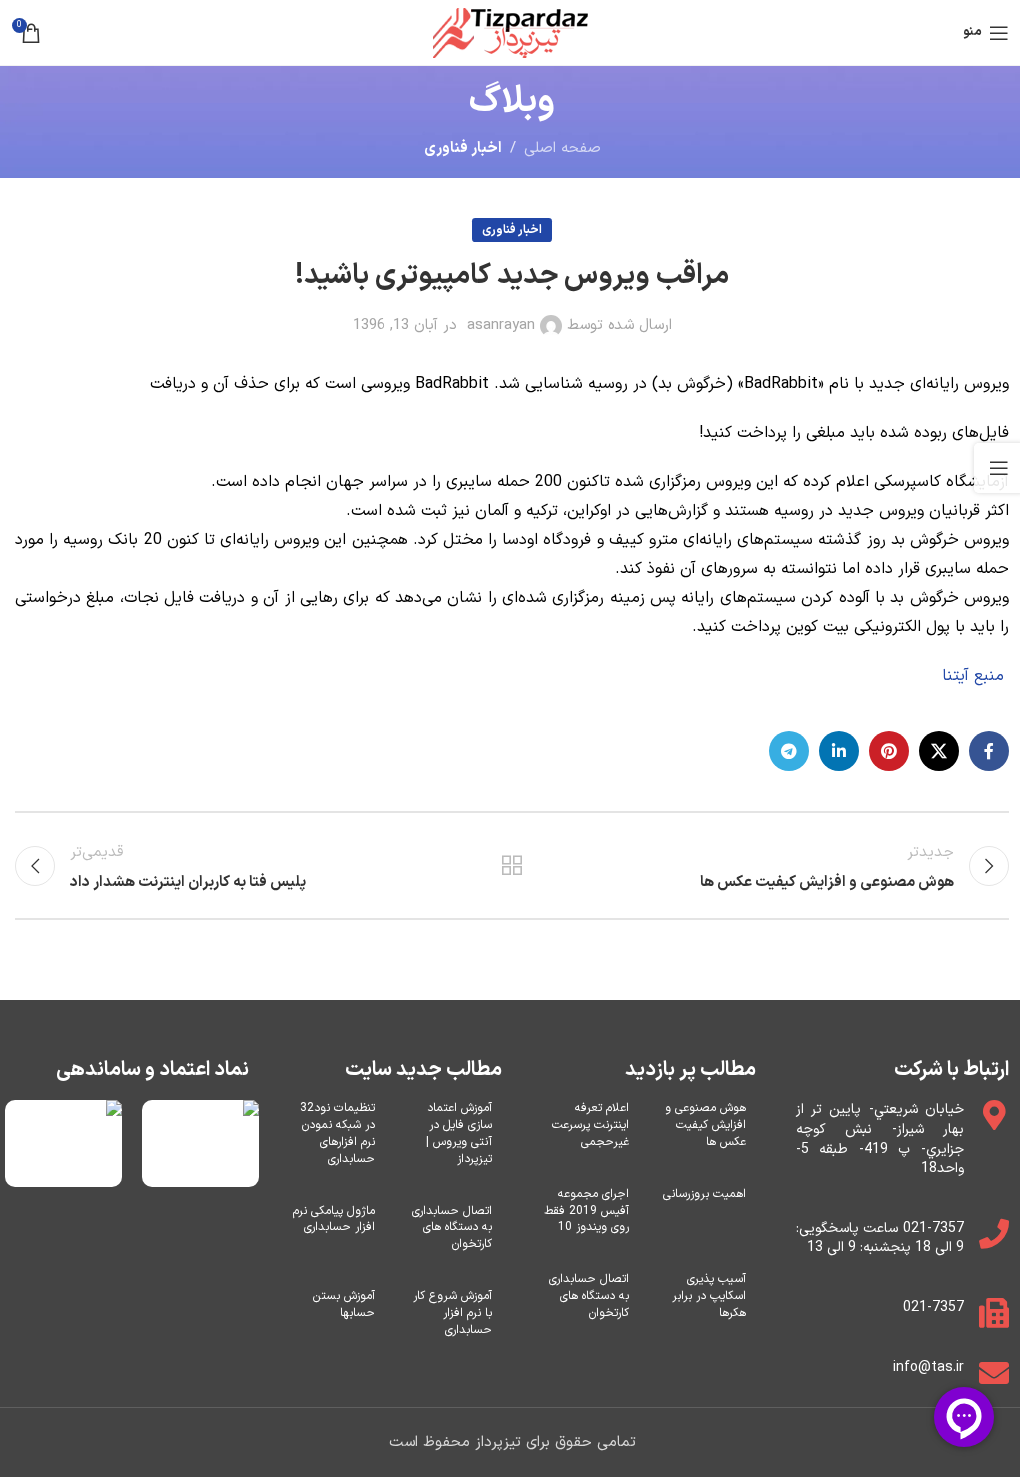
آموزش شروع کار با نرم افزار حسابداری (452, 1313)
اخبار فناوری (463, 148)
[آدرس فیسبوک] (989, 751)
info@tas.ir (928, 1367)
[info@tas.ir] (994, 1373)
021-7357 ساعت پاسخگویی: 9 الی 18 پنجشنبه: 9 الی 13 (880, 1238)
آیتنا (955, 676)
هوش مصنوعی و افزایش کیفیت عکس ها (705, 1125)
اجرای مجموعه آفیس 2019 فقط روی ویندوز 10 (586, 1211)
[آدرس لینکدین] (839, 751)
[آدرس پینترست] (889, 751)
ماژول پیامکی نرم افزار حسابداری (334, 1219)
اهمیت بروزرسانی (704, 1194)
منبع (989, 676)
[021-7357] (994, 1313)
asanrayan (501, 325)
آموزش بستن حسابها (344, 1304)
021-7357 (933, 1307)
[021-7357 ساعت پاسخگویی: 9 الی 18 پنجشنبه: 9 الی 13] (994, 1234)
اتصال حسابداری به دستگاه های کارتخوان (589, 1296)
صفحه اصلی (562, 148)
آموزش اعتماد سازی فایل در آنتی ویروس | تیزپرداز (459, 1133)
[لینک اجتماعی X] (939, 751)
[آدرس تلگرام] (789, 751)
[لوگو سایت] (512, 32)
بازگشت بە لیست (512, 866)
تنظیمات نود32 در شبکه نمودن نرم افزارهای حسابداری (337, 1133)
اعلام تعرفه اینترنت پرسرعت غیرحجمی (590, 1125)
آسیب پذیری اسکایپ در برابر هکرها (709, 1296)
